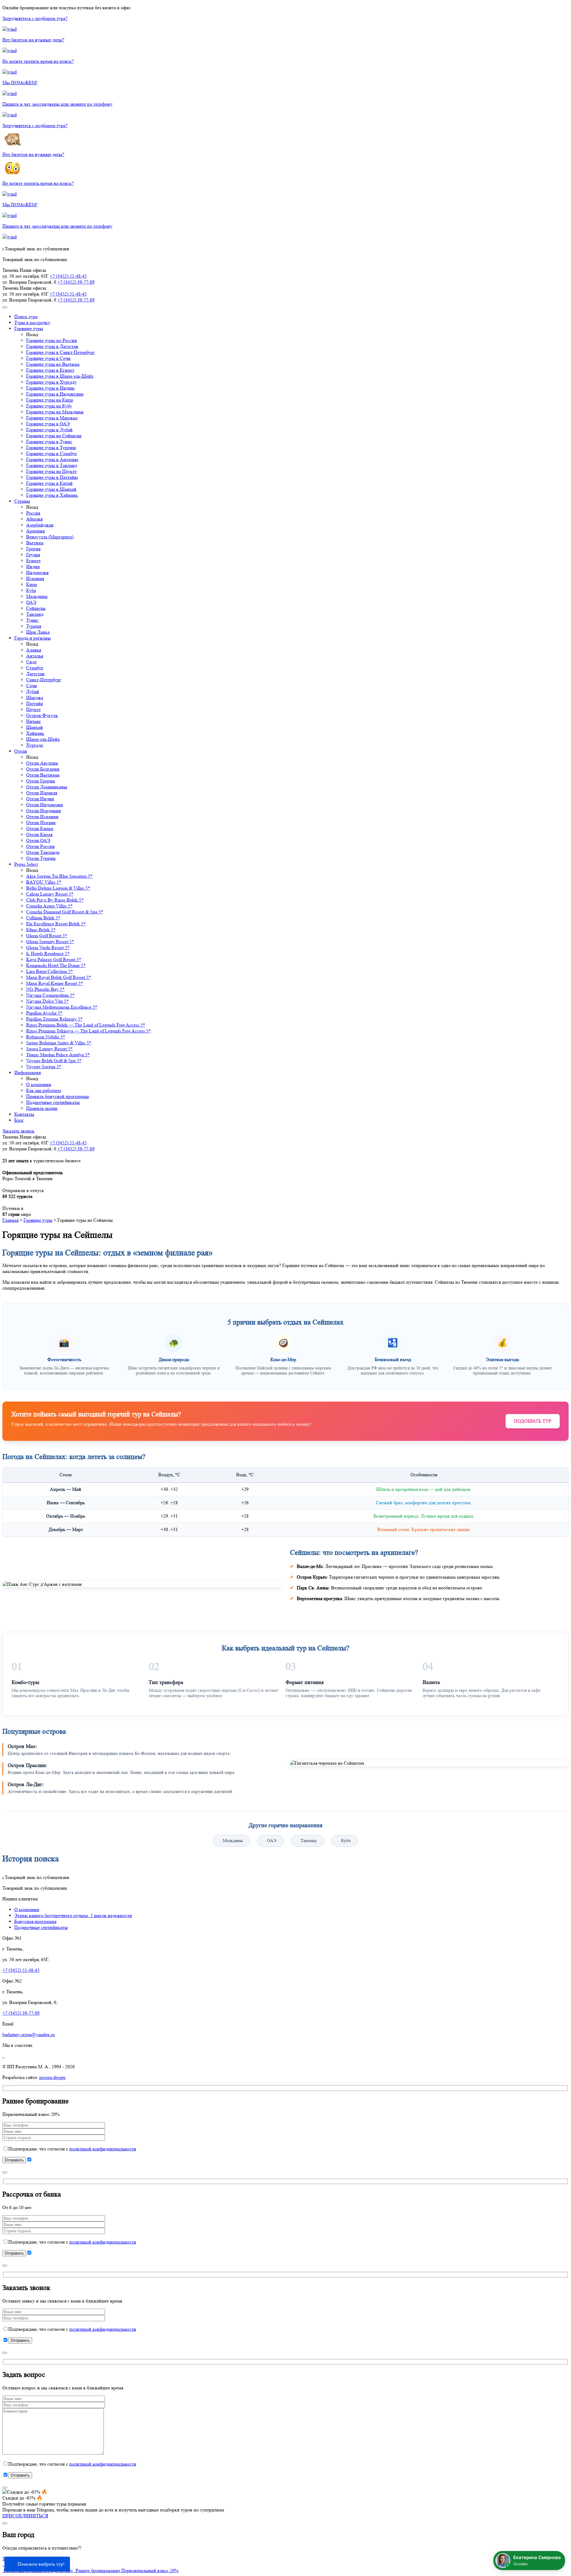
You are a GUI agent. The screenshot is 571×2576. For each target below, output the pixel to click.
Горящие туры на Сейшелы (54, 436)
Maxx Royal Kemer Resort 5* (55, 983)
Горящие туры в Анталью (52, 459)
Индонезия (37, 572)
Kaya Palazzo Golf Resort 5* (54, 959)
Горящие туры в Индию (50, 388)
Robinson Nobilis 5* (46, 1037)
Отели (21, 751)
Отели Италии (41, 823)
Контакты (24, 1114)
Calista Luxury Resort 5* (50, 894)
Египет (33, 561)
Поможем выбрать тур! (41, 2564)
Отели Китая (39, 834)
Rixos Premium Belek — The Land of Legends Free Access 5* (86, 1025)
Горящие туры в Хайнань (52, 495)
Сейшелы (36, 608)
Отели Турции (41, 858)
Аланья (34, 650)
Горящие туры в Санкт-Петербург (61, 352)
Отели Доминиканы (47, 787)
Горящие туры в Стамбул (51, 453)
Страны (22, 501)
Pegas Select (26, 864)
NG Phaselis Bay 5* (45, 989)
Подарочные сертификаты (53, 1102)
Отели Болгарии (43, 769)
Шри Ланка (38, 632)
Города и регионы (33, 638)
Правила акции (42, 1108)
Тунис (32, 620)
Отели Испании (42, 817)
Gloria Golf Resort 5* (47, 936)
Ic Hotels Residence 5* (48, 953)
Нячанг (34, 721)
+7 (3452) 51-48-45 (68, 276)
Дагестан (35, 674)
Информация (28, 1073)
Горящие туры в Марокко (52, 418)
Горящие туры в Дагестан (52, 346)
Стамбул (35, 668)
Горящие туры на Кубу (49, 406)
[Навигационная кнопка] (5, 307)
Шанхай (34, 727)
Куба (31, 590)
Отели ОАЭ (38, 840)
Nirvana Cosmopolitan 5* (50, 995)
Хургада (34, 745)
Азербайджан (40, 525)
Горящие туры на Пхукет (51, 471)
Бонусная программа (35, 1921)
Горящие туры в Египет (50, 370)
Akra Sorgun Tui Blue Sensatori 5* (59, 876)
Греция (33, 549)
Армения (35, 531)
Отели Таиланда (43, 852)
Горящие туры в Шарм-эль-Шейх (60, 376)
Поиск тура (26, 317)
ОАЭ (31, 602)
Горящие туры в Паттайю (52, 477)
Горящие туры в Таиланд (52, 465)
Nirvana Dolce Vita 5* (47, 1001)
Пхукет (33, 709)
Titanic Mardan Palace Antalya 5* (58, 1055)
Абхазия (34, 519)
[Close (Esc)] (5, 2172)
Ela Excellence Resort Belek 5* (56, 924)
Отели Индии (40, 799)
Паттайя (34, 703)
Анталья (35, 656)
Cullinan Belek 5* (43, 918)
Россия (33, 513)
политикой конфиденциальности (103, 2149)
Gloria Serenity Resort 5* (50, 942)
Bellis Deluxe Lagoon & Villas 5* (58, 888)
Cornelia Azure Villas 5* (49, 906)
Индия (33, 567)
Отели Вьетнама (43, 775)
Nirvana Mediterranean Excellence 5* (62, 1007)
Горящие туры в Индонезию (55, 394)
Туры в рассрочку (32, 322)
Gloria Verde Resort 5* (48, 948)
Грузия (33, 555)
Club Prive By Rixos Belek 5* (55, 900)
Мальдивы (37, 596)
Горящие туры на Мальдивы (55, 412)
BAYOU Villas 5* (44, 882)
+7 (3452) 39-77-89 (76, 282)
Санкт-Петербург (44, 680)
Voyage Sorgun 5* (44, 1067)
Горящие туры (29, 328)
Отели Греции (41, 781)
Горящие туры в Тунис (49, 442)
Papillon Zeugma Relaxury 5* (54, 1019)
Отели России (40, 846)
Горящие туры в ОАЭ (48, 424)
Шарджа (35, 697)
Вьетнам (35, 543)
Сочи (32, 686)
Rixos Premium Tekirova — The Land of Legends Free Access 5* (88, 1031)
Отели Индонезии (45, 805)
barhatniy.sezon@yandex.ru (29, 2034)
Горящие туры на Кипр (50, 400)
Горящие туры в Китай (49, 483)
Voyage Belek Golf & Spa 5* (54, 1061)
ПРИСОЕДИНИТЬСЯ (25, 2516)
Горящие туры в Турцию (51, 447)
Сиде (31, 662)
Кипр (32, 584)
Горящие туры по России (52, 340)
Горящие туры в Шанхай (51, 489)
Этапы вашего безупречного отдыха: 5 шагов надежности (73, 1915)
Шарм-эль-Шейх (43, 739)
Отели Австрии (42, 763)
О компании (39, 1084)
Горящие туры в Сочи (48, 358)
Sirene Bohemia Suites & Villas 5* (59, 1043)
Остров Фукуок (42, 715)
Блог (19, 1120)
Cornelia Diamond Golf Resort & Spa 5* (65, 912)
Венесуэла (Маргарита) (50, 537)
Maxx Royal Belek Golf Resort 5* (59, 977)
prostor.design (52, 2077)
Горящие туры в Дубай (49, 430)
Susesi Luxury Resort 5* (49, 1049)
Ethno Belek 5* (41, 930)
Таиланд (35, 614)
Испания (35, 578)
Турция (34, 626)
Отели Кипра (40, 828)
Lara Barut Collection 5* (50, 971)
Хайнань (35, 733)
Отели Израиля (42, 793)
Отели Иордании (44, 811)
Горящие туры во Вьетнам (53, 364)
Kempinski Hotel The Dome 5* (56, 965)
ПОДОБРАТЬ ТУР (533, 1421)
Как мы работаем (44, 1090)
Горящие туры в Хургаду (51, 382)
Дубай (33, 692)
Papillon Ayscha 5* (44, 1013)
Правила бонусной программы (58, 1096)
